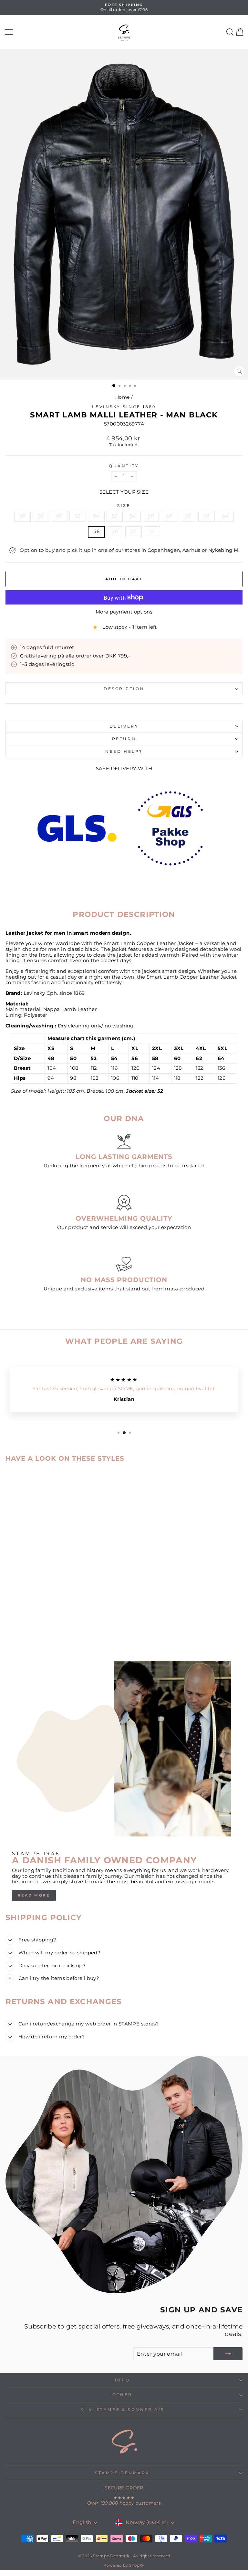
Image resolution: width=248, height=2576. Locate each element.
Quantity (124, 466)
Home (122, 397)
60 (59, 516)
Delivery (124, 726)
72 (134, 531)
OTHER (122, 2395)
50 (22, 516)
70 (115, 531)
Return (124, 739)
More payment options (124, 612)
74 (152, 531)
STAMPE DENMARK (122, 2473)
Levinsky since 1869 (124, 407)
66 (188, 516)
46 (97, 531)
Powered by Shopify (124, 2565)
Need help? (124, 752)
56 (151, 516)
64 (96, 516)
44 (225, 516)
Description (124, 689)
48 (169, 516)
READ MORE (34, 1895)
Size (124, 506)
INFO (122, 2380)
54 (133, 516)
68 (207, 516)
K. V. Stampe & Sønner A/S (122, 2410)
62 (78, 516)
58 (41, 516)
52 (115, 516)
